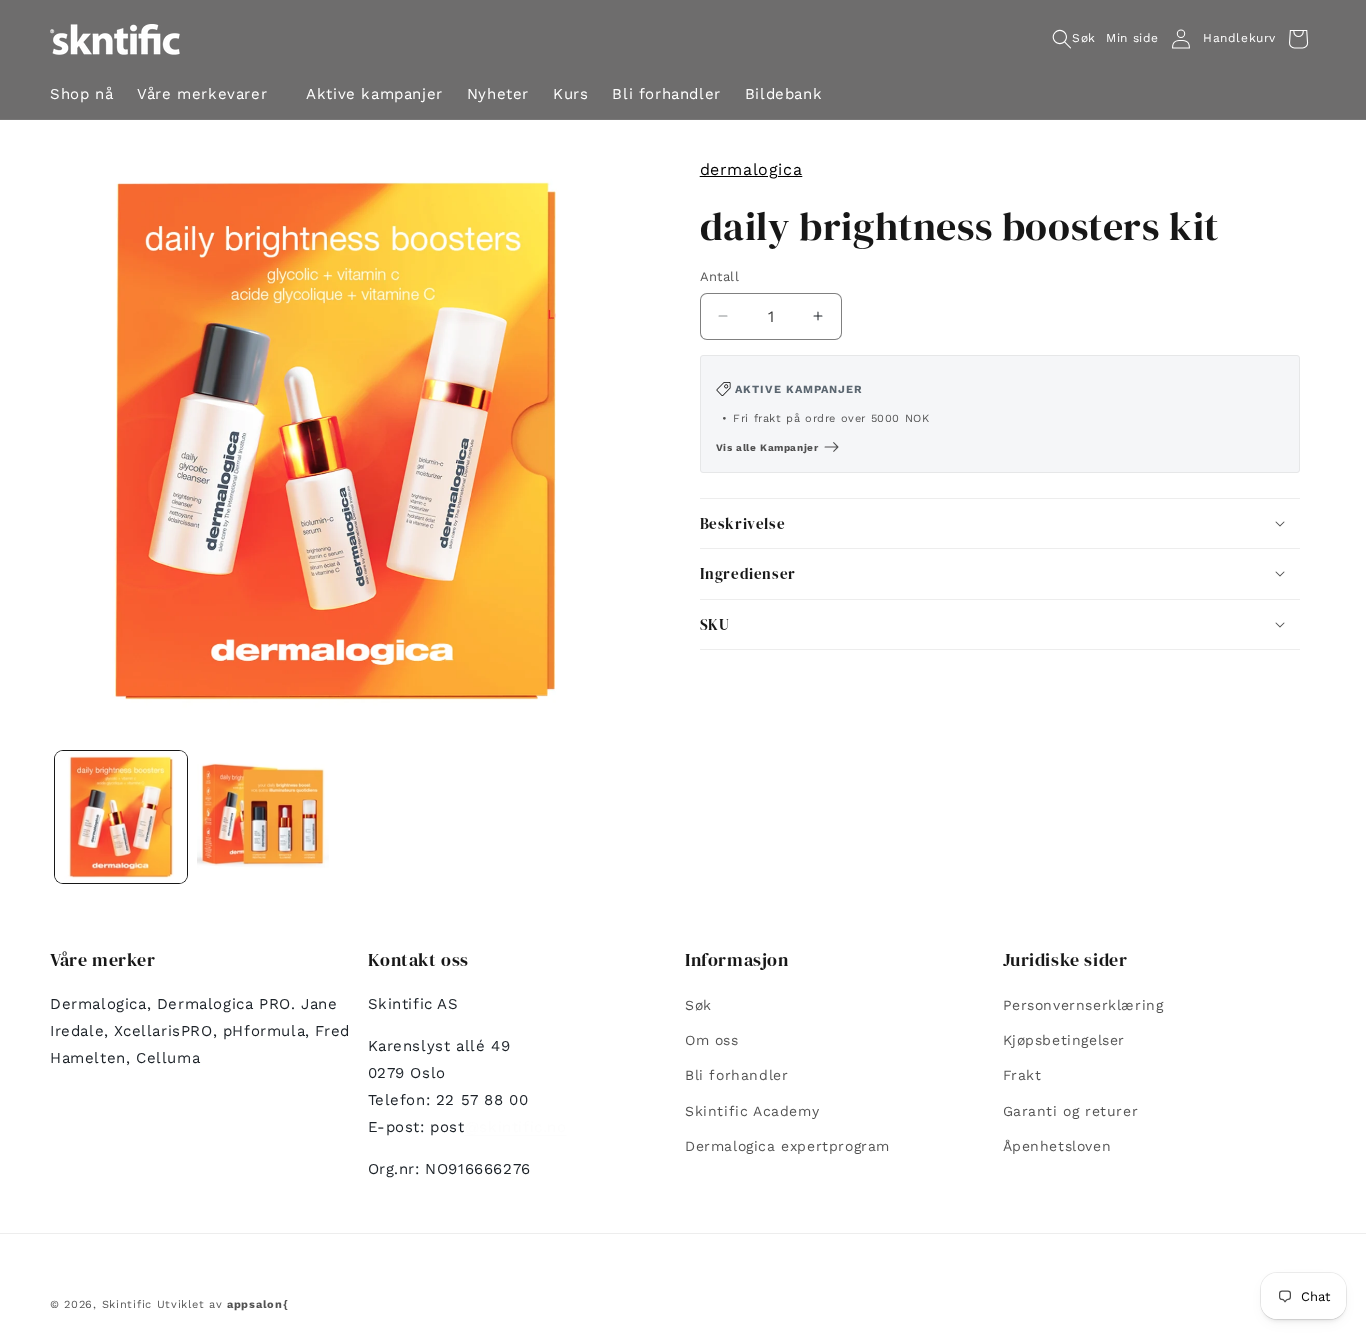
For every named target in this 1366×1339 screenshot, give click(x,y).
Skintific (127, 1304)
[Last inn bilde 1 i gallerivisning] (121, 817)
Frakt (1022, 1075)
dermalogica (751, 169)
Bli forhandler (736, 1075)
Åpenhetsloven (1057, 1146)
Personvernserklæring (1083, 1005)
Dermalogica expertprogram (787, 1146)
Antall (719, 276)
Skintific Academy (752, 1111)
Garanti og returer (1071, 1111)
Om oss (712, 1040)
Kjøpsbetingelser (1064, 1040)
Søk (698, 1005)
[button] (209, 96)
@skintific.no (516, 1127)
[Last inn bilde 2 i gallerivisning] (263, 817)
